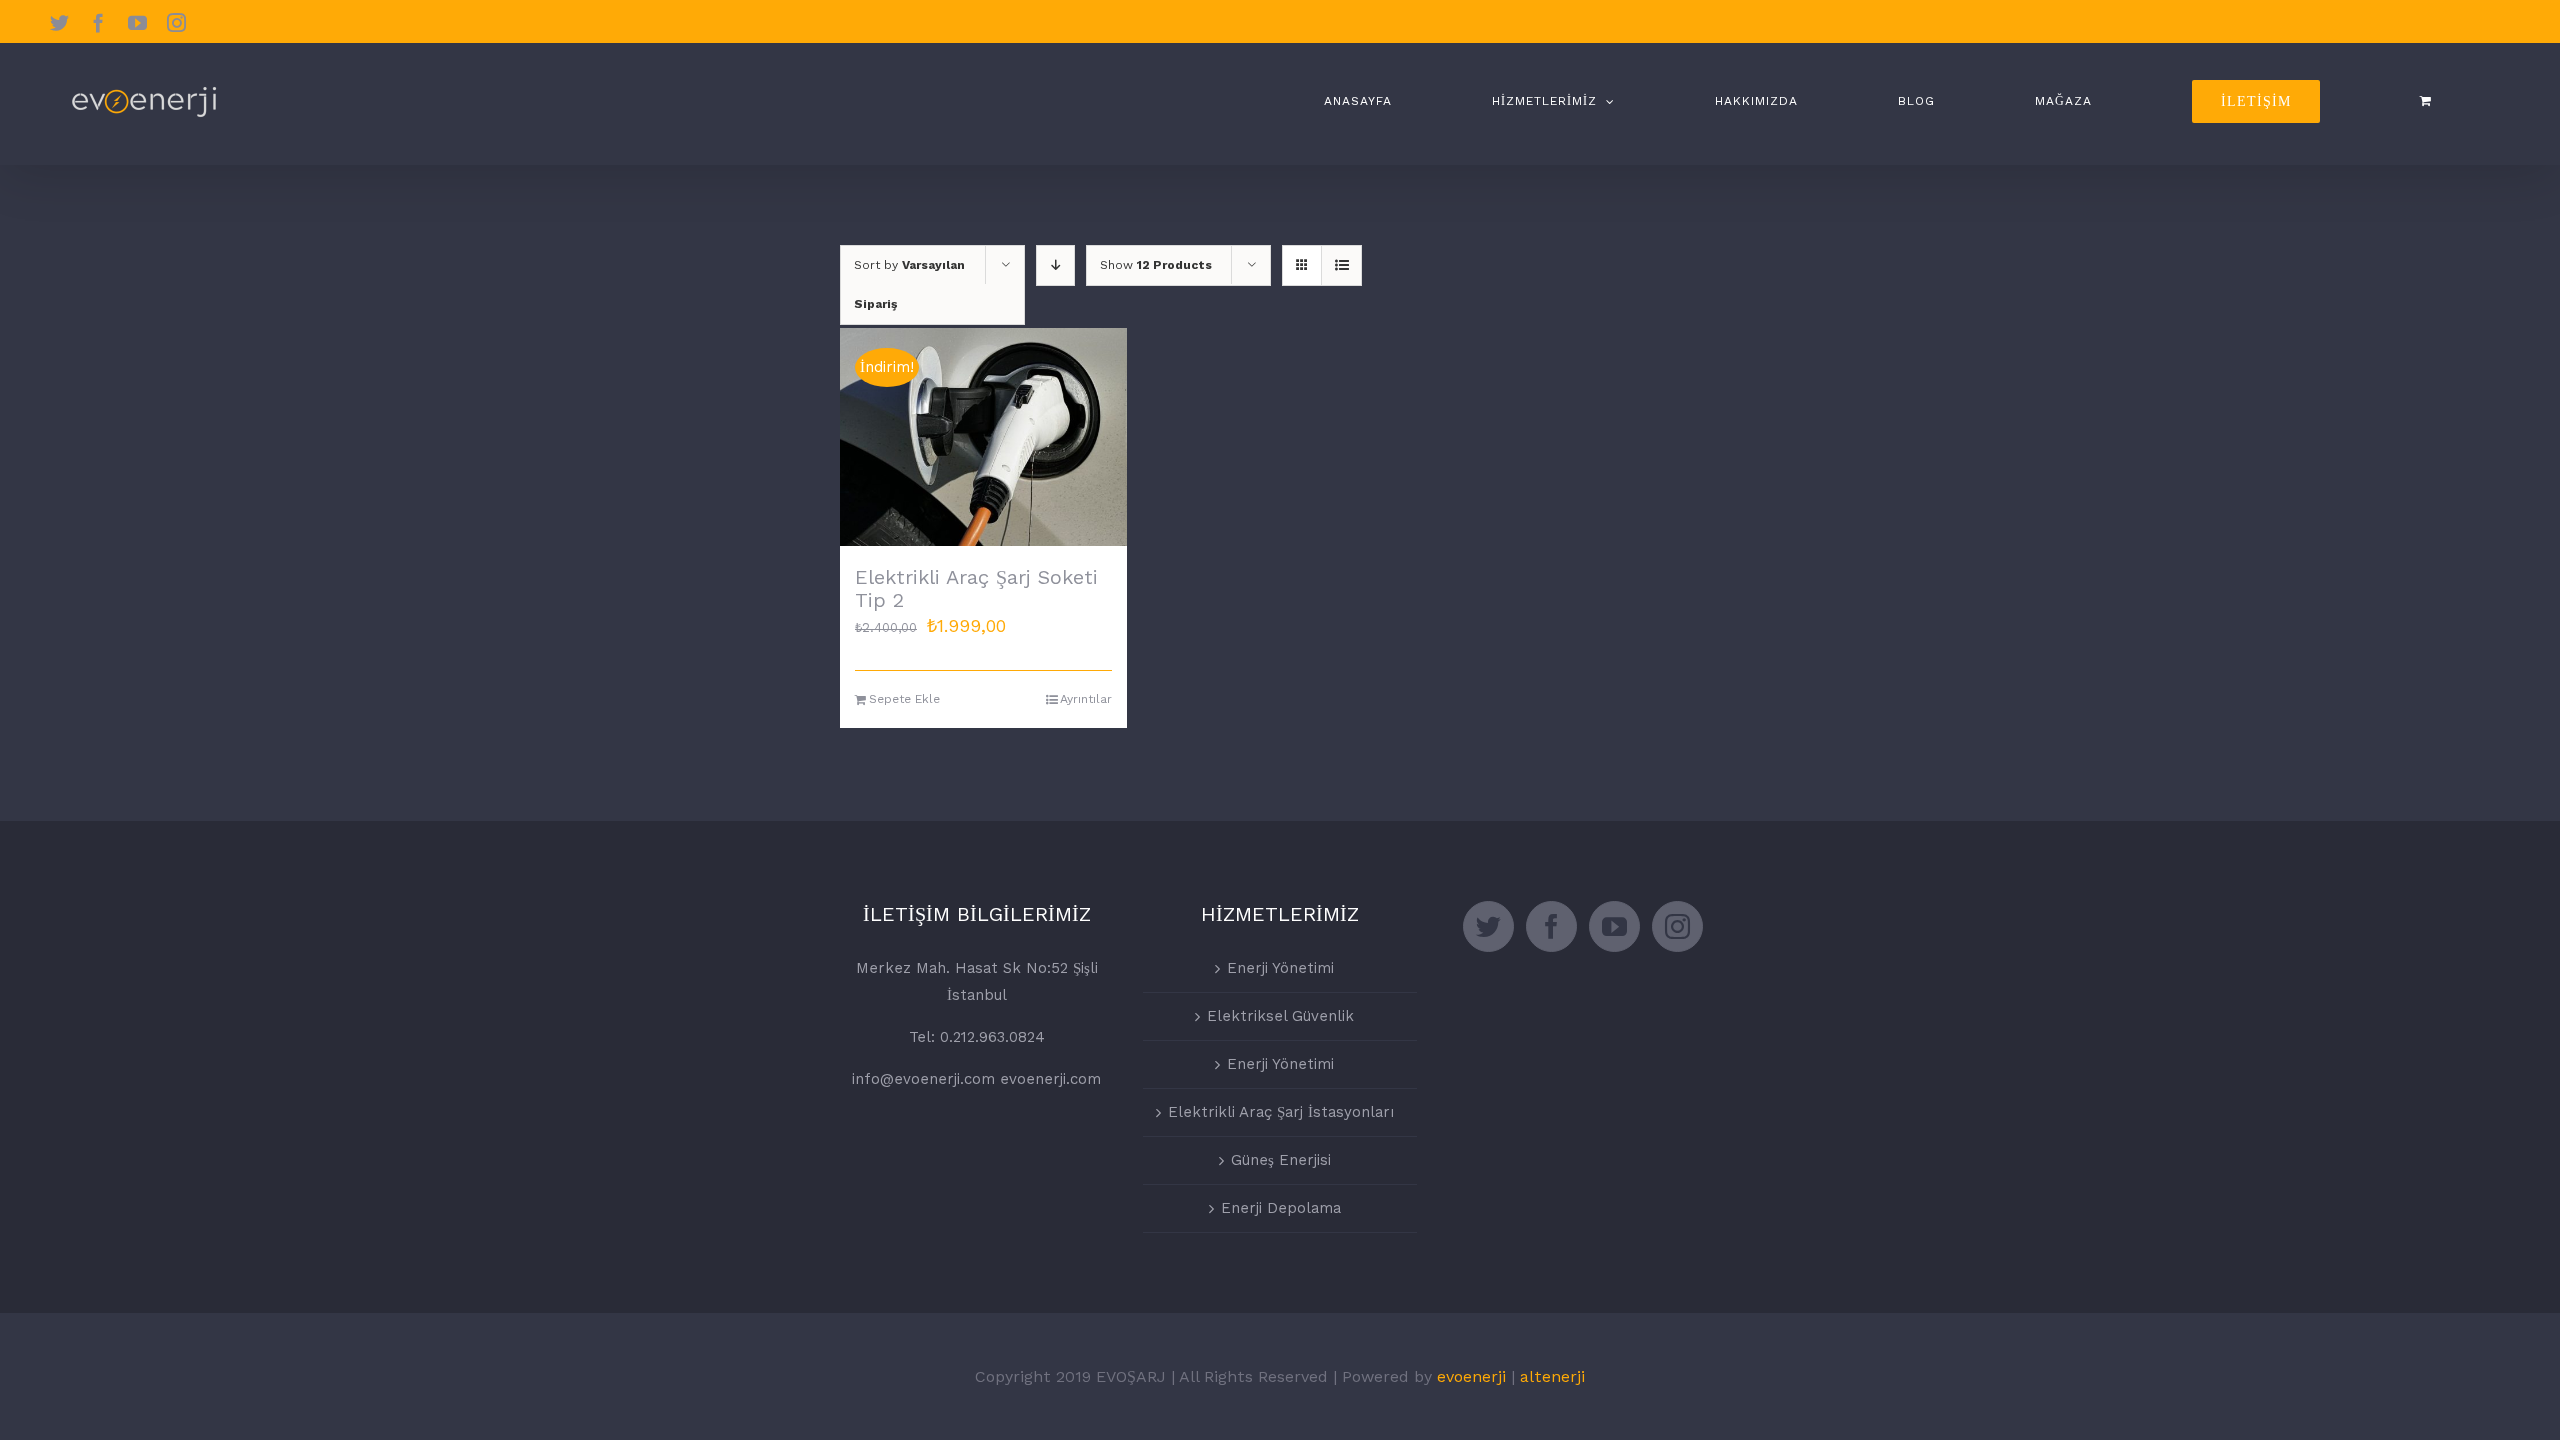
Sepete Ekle (904, 699)
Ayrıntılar (1086, 699)
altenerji (1552, 1376)
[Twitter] (1488, 926)
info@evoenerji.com (923, 1079)
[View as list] (1341, 265)
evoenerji (1471, 1376)
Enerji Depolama (1281, 1208)
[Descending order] (1055, 265)
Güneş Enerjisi (1281, 1160)
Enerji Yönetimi (1280, 968)
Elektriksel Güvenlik (1280, 1016)
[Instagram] (1677, 926)
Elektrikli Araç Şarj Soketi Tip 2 (976, 588)
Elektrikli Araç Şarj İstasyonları (1281, 1112)
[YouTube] (1614, 926)
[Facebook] (1551, 926)
